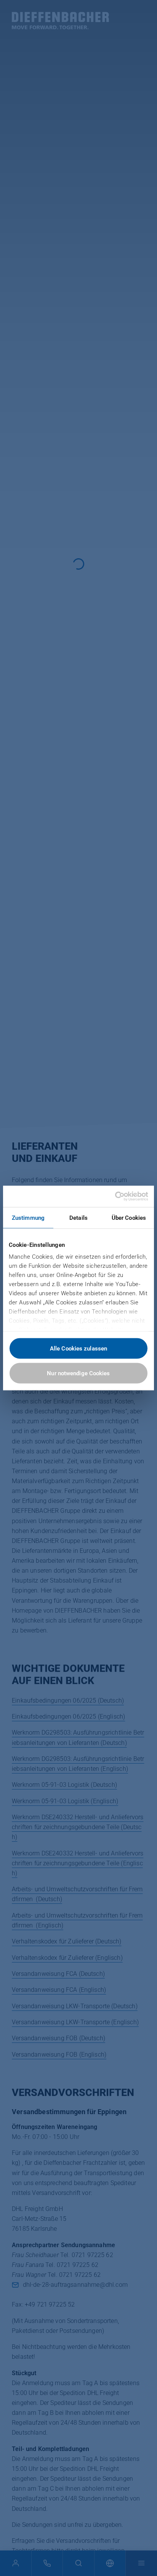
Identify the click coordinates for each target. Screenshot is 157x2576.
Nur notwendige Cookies (78, 1373)
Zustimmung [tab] (28, 1218)
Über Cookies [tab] (129, 1218)
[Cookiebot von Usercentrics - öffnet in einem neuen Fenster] (115, 1197)
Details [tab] (78, 1218)
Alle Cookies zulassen (78, 1348)
